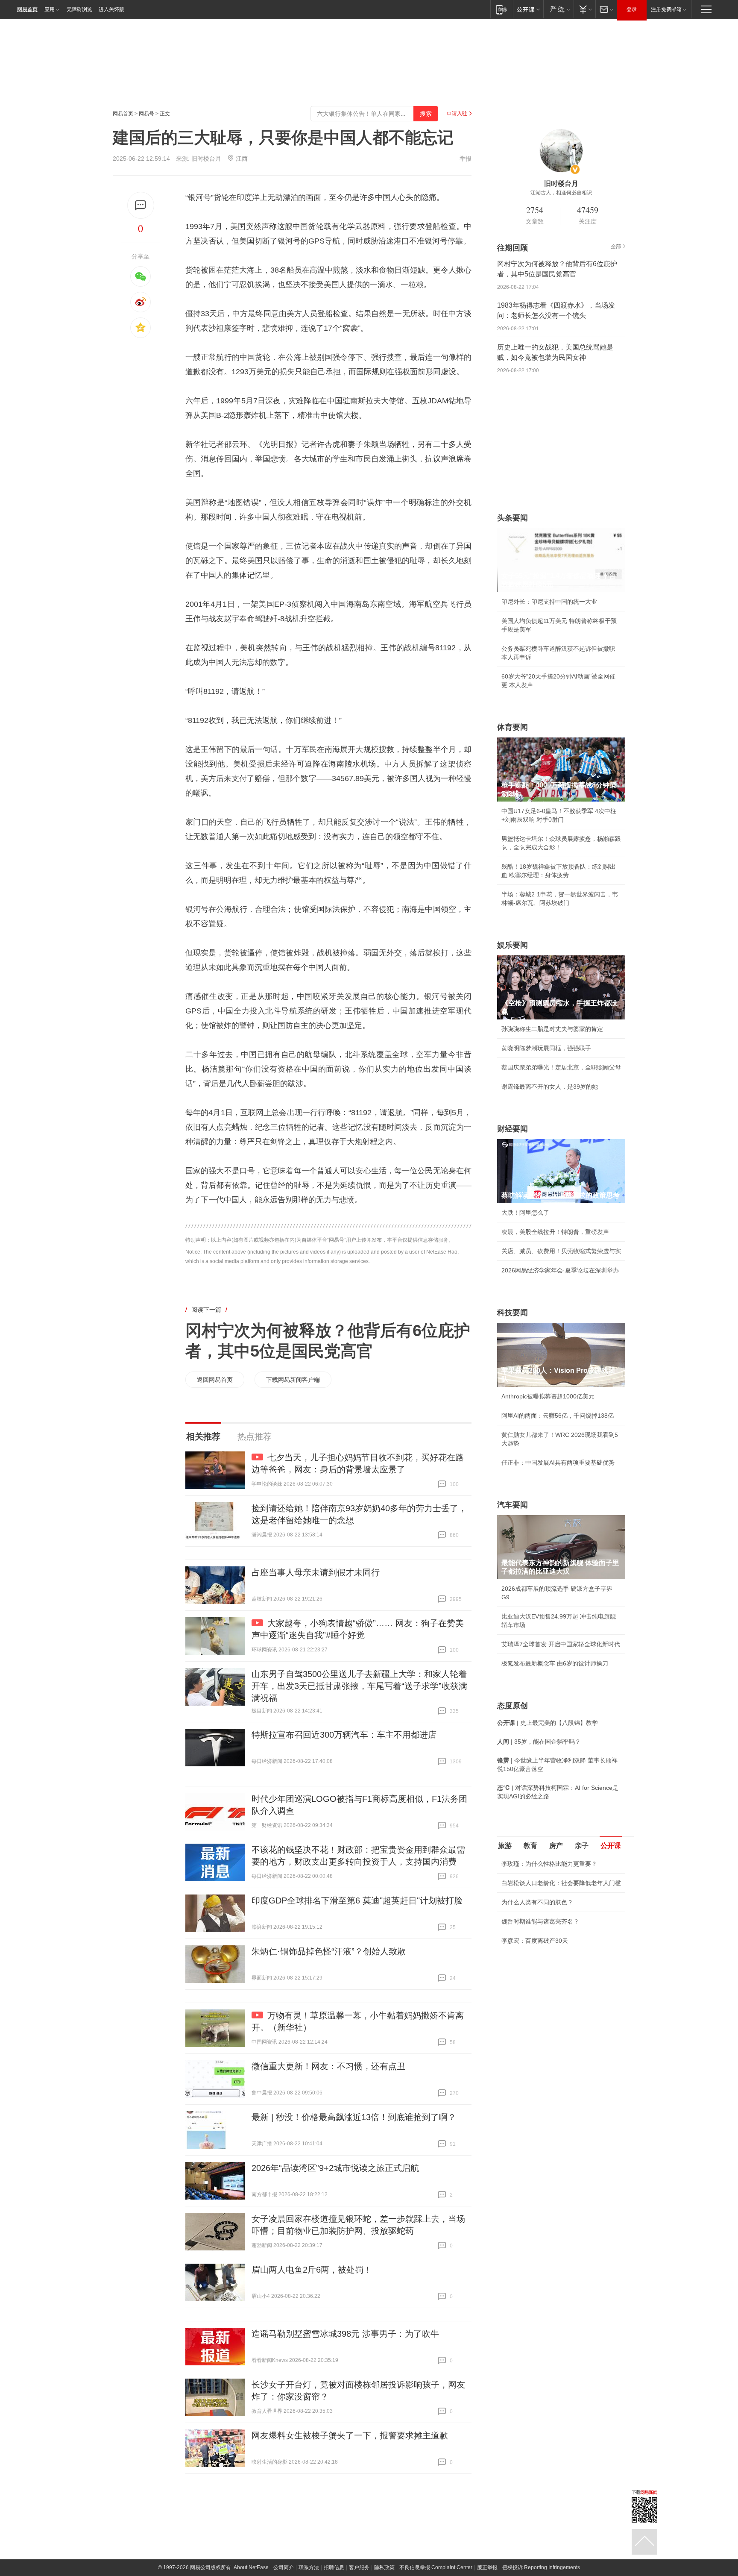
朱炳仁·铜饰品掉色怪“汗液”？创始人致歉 (329, 1951)
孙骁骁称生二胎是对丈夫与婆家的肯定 (552, 1029)
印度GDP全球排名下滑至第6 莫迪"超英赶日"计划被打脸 (357, 1900)
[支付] (584, 9)
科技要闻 (512, 1313)
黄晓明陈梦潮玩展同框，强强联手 (546, 1048)
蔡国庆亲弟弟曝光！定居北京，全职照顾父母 (561, 1067)
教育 (530, 1846)
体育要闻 (512, 727)
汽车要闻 (512, 1505)
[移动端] (502, 9)
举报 (466, 159)
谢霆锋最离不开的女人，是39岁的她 (550, 1087)
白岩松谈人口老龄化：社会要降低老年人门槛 (561, 1883)
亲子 (582, 1846)
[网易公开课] (528, 9)
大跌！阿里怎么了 (525, 1213)
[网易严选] (558, 9)
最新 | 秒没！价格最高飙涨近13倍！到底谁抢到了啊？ (354, 2117)
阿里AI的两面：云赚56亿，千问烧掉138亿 (558, 1416)
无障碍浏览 (79, 9)
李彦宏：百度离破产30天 (535, 1941)
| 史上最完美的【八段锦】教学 (548, 1723)
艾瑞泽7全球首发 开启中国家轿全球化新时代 (561, 1644)
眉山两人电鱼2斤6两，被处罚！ (312, 2270)
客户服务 (359, 2567)
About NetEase (251, 2567)
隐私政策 (384, 2567)
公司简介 (284, 2567)
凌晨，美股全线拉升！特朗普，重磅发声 (555, 1232)
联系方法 (309, 2567)
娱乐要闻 (512, 945)
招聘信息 (334, 2567)
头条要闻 (512, 518)
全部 (616, 247)
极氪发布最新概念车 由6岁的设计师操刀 (555, 1663)
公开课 (611, 1846)
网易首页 (27, 9)
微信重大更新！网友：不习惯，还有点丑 (328, 2066)
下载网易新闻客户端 (293, 1380)
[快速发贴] (141, 205)
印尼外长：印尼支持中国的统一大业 (549, 602)
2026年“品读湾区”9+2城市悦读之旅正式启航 (335, 2168)
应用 (50, 9)
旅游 (505, 1846)
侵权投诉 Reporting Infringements (541, 2567)
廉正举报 (487, 2567)
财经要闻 (512, 1129)
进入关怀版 (111, 9)
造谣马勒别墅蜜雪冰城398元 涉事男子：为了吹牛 (345, 2334)
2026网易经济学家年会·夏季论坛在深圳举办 (560, 1270)
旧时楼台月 (206, 159)
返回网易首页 (215, 1380)
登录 (632, 9)
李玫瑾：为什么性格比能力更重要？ (549, 1864)
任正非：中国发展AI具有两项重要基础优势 (558, 1463)
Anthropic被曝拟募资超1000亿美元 (548, 1396)
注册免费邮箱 (666, 9)
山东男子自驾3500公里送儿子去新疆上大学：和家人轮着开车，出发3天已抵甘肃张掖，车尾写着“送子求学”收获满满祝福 (359, 1686)
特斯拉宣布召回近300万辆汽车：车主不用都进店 (344, 1735)
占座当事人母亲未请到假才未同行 (316, 1572)
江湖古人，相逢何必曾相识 (561, 193)
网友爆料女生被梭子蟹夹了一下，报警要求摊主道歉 (350, 2435)
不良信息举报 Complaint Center (436, 2567)
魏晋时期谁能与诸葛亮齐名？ (540, 1921)
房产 (556, 1846)
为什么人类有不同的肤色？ (537, 1902)
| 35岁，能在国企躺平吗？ (539, 1742)
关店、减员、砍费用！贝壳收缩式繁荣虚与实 (561, 1251)
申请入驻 (457, 114)
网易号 (146, 114)
